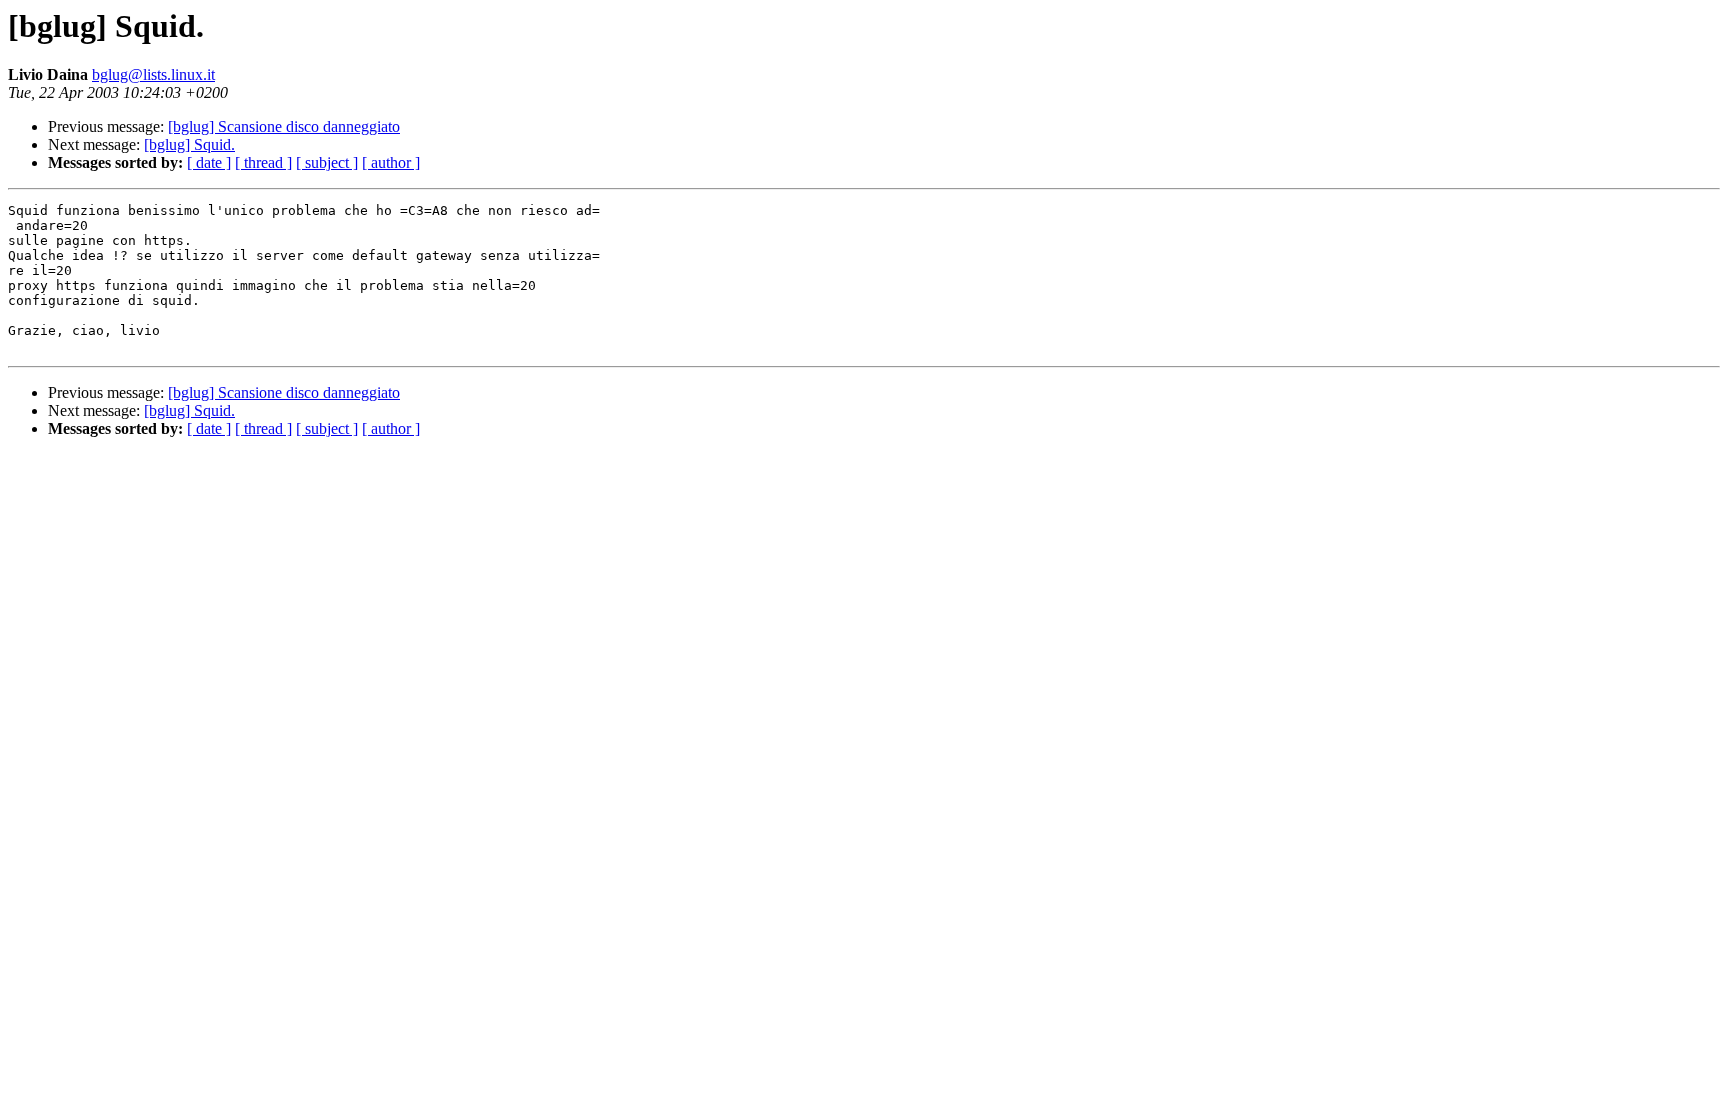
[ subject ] (327, 162)
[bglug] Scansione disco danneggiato (284, 126)
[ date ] (209, 162)
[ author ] (391, 162)
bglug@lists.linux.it (153, 74)
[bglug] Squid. (189, 144)
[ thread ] (263, 162)
